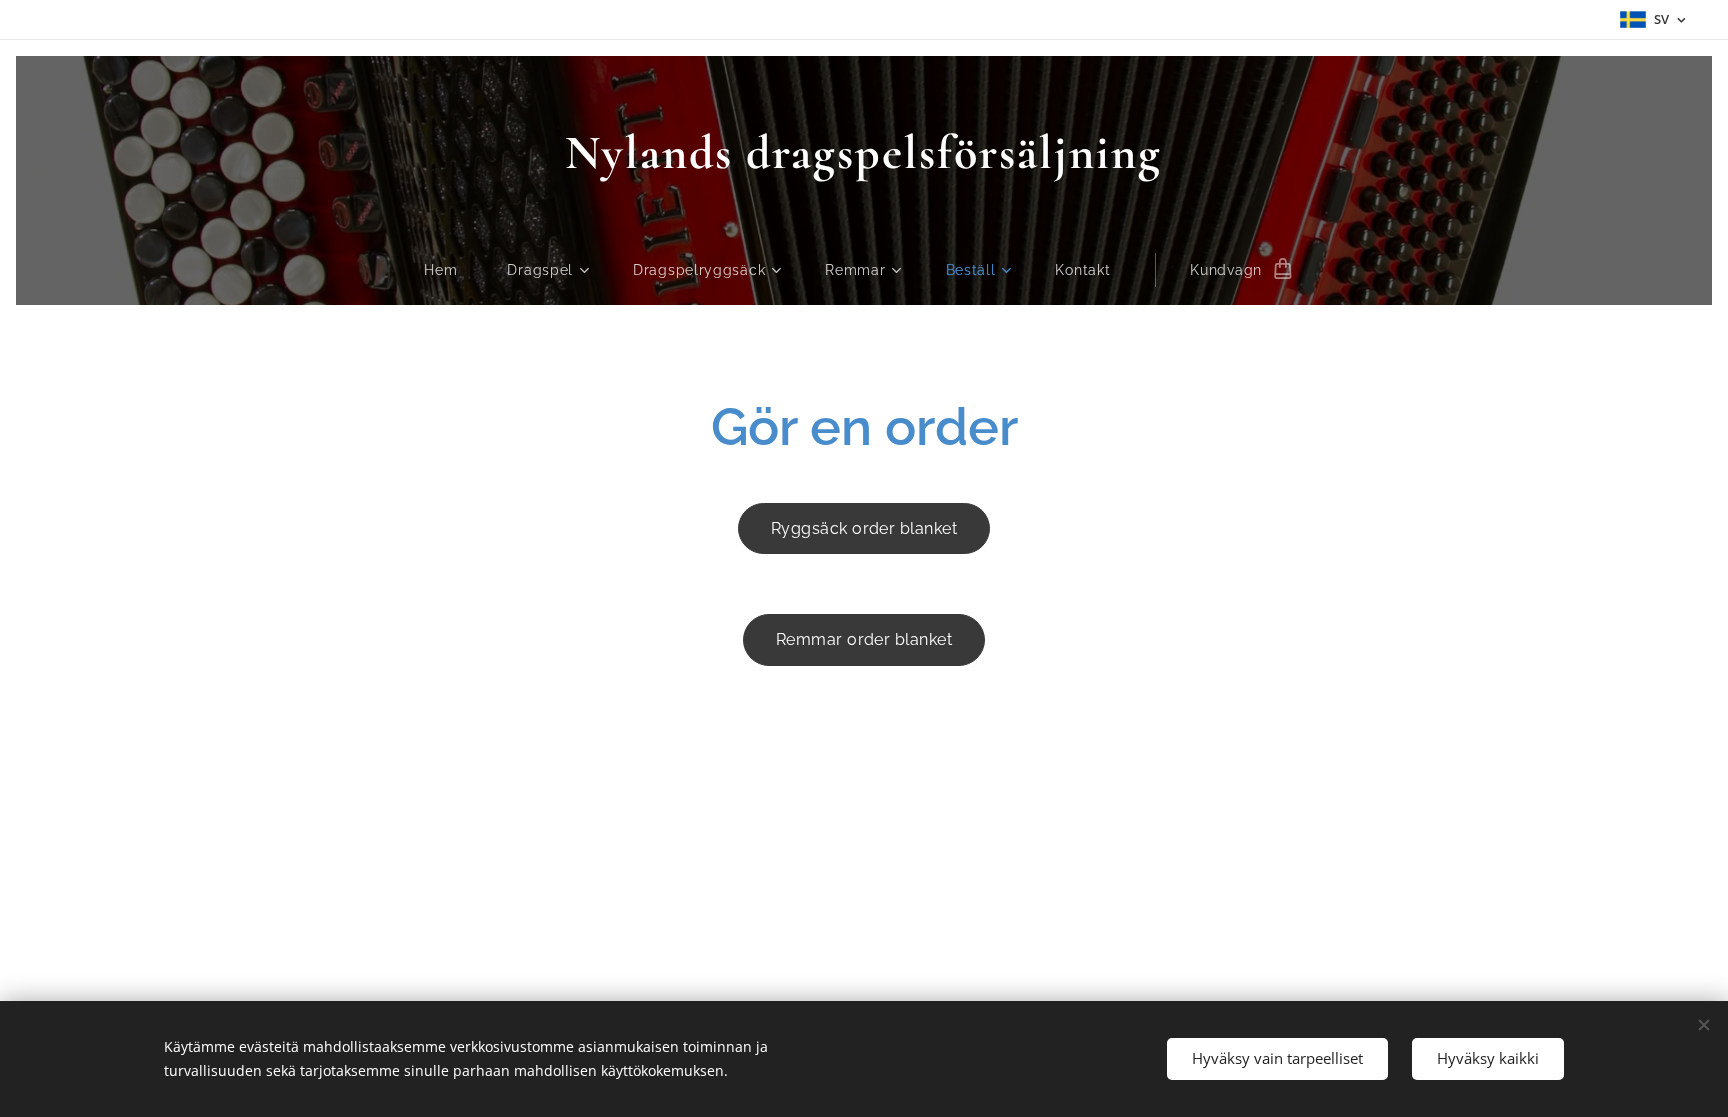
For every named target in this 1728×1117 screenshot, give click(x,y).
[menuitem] (453, 270)
